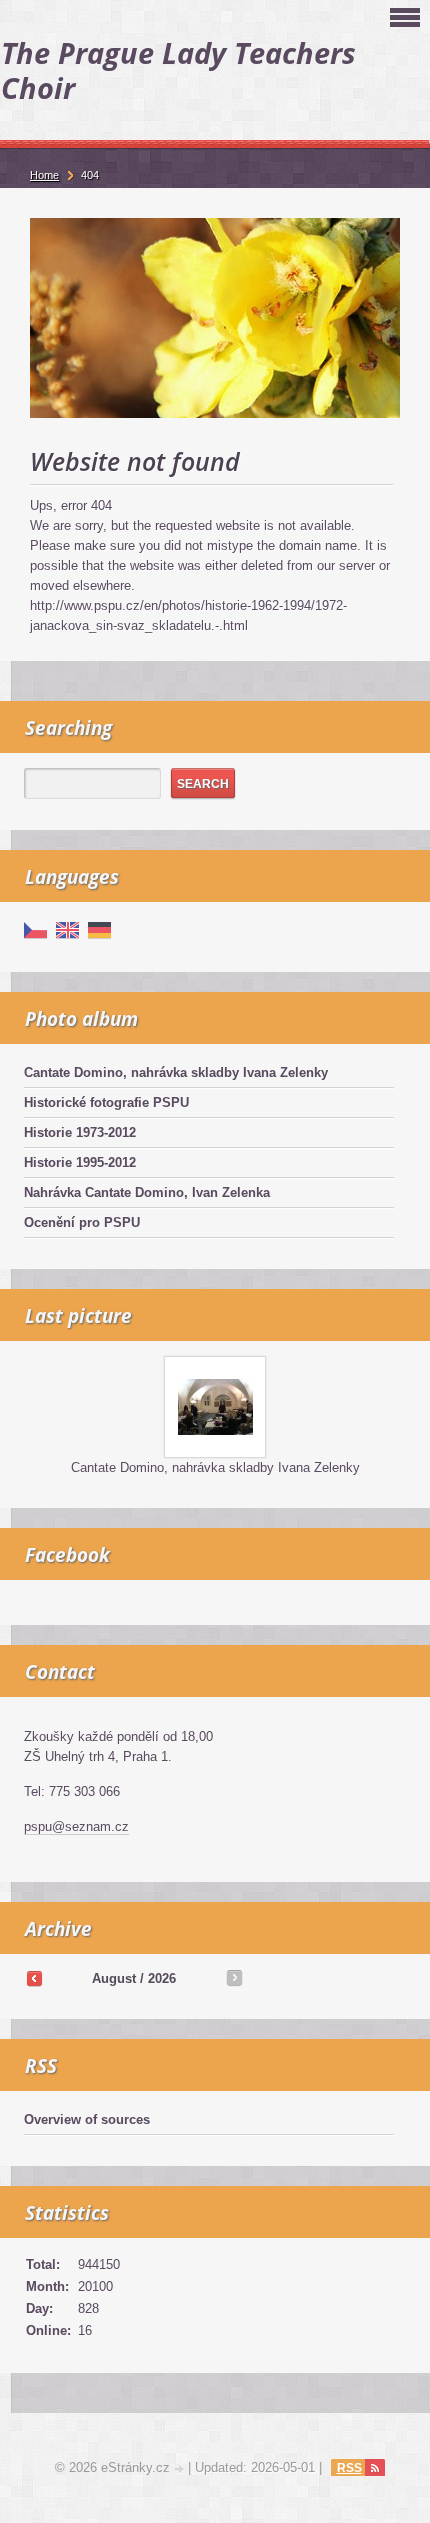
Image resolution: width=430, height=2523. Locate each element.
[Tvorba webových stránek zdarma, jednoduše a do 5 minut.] (181, 2469)
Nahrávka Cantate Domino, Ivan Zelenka (147, 1192)
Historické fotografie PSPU (106, 1102)
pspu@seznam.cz (76, 1826)
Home (44, 175)
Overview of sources (87, 2119)
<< (34, 1978)
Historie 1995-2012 (80, 1162)
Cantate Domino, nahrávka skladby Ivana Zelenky (176, 1072)
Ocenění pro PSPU (82, 1222)
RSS (349, 2468)
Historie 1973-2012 (80, 1132)
